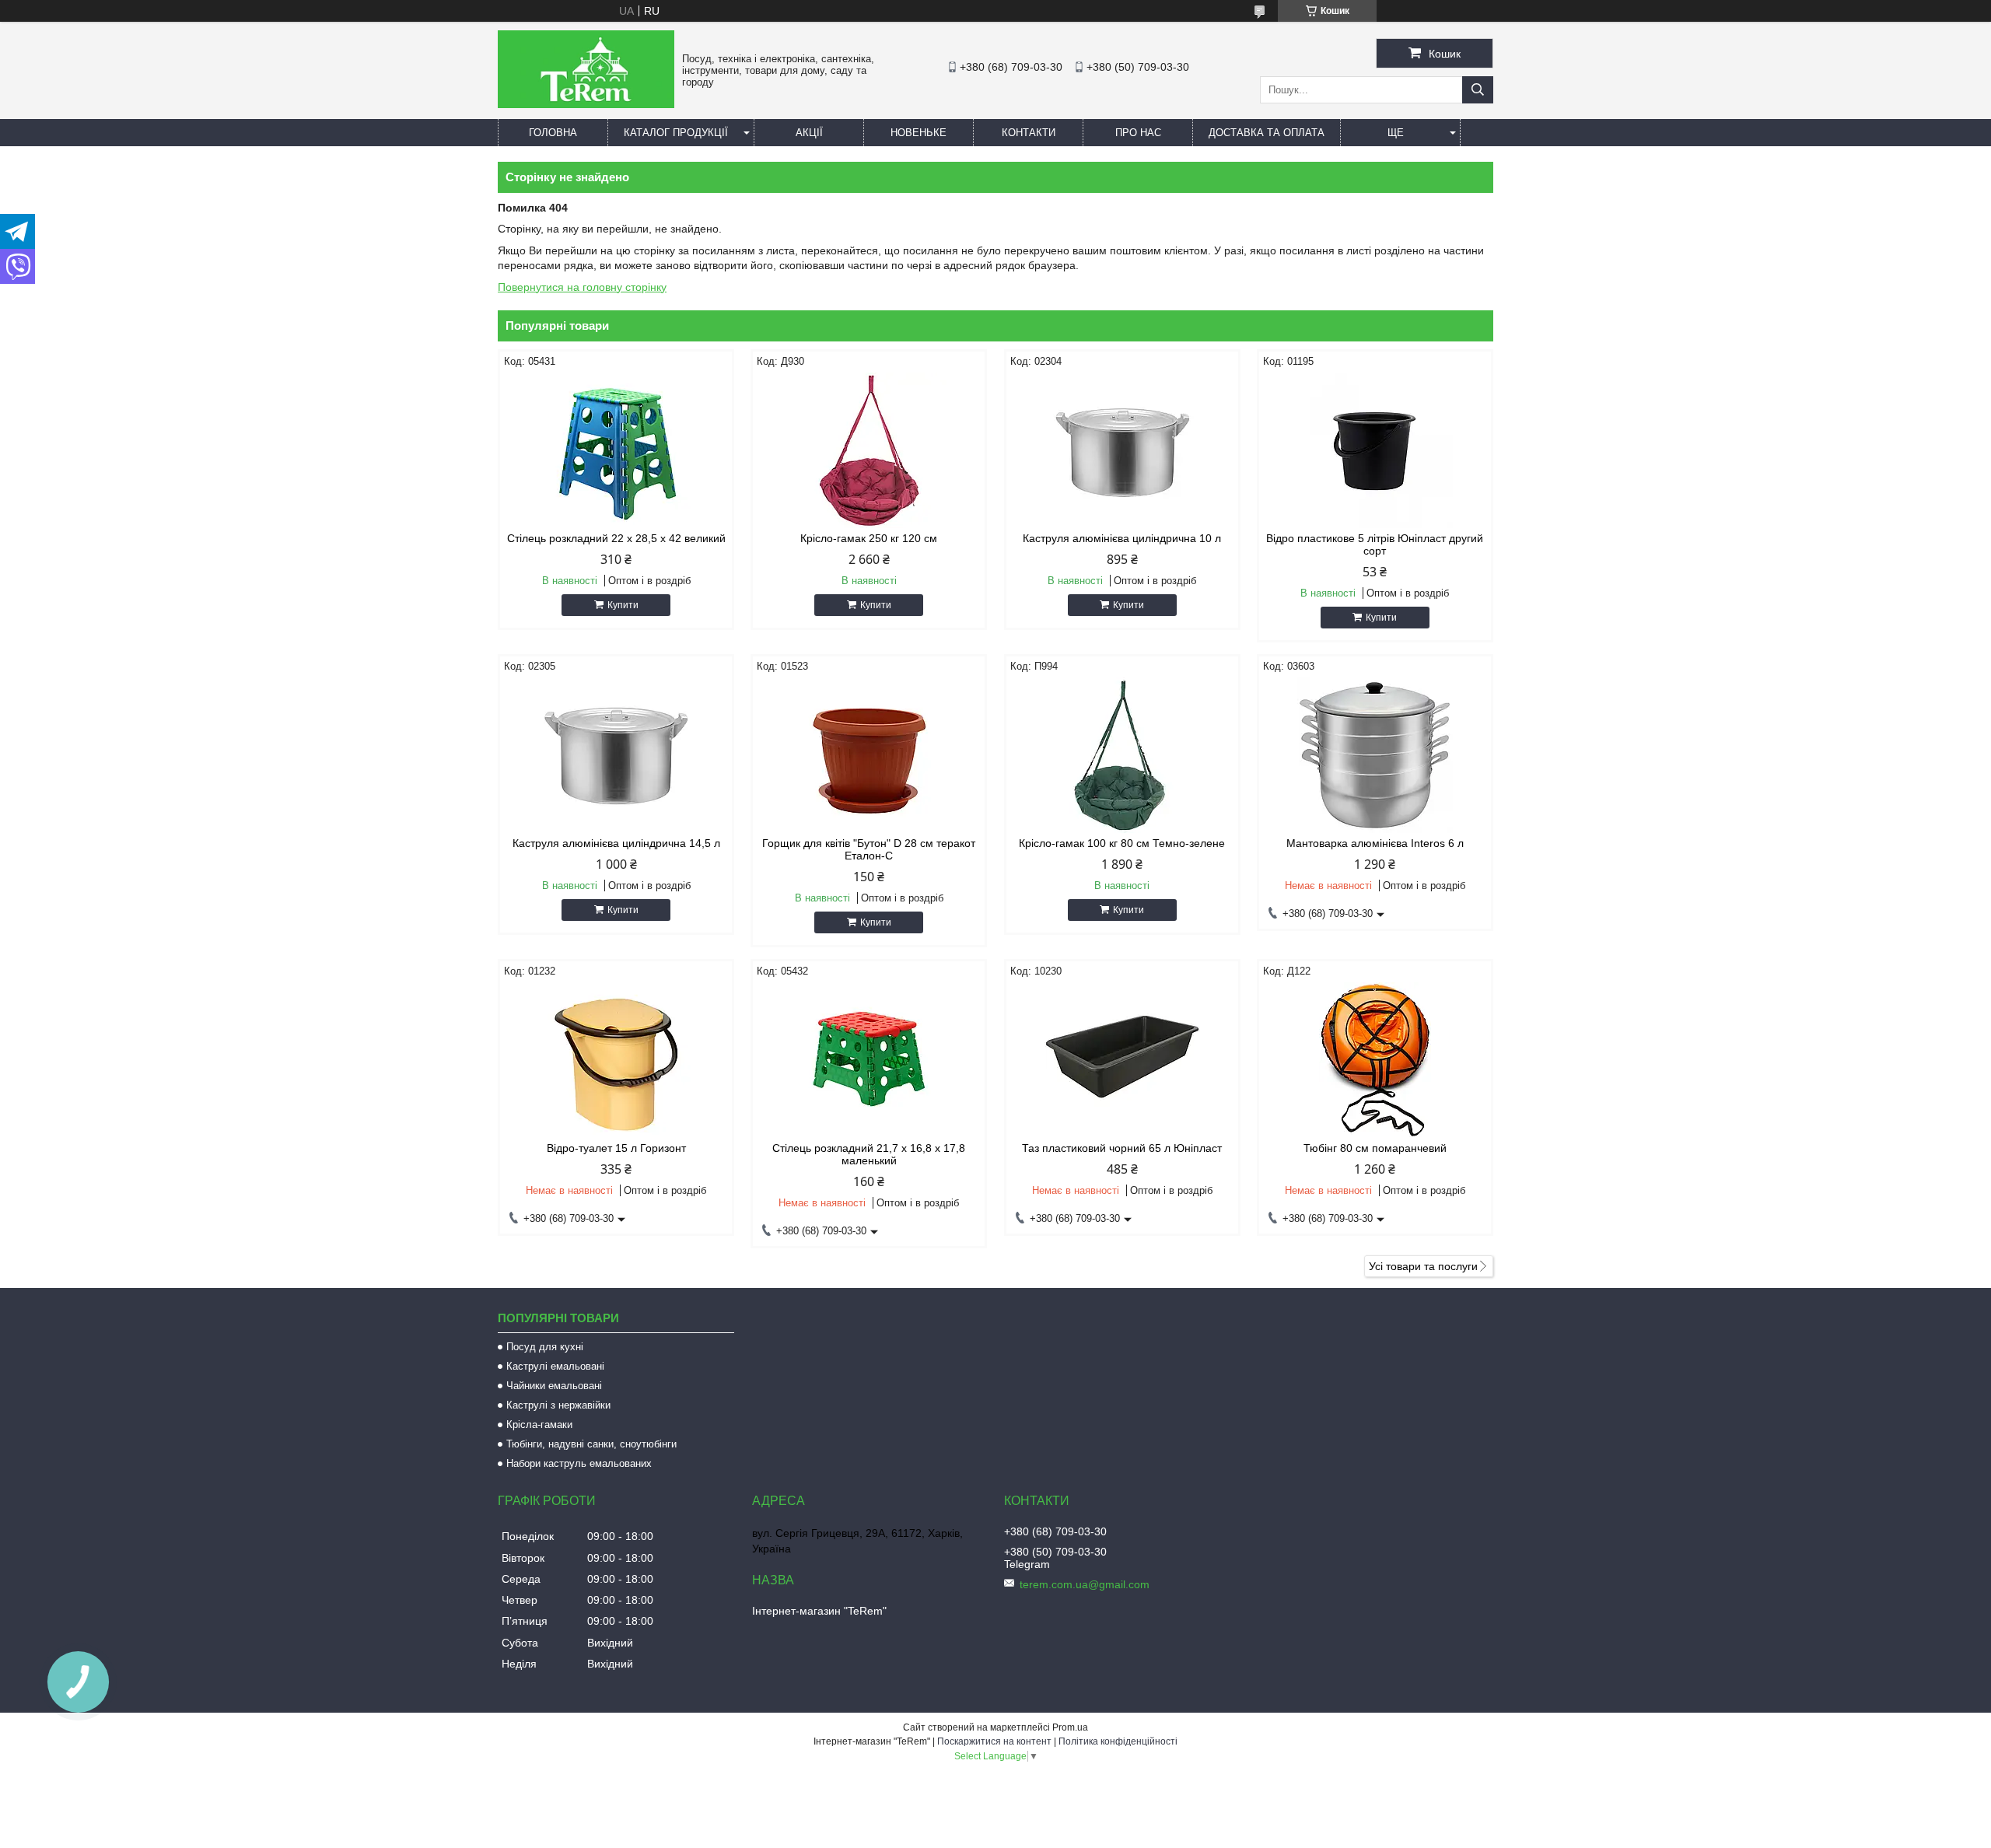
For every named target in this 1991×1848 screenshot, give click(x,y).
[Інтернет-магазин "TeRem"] (586, 104)
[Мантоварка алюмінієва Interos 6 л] (1375, 755)
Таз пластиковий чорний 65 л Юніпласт (1122, 1148)
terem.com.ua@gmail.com (1085, 1584)
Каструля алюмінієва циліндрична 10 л (1122, 538)
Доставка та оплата (1267, 133)
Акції (809, 133)
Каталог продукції (676, 133)
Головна (553, 133)
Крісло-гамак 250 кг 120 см (869, 538)
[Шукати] (1478, 90)
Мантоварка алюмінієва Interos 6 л (1375, 843)
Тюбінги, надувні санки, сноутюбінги (591, 1444)
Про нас (1138, 133)
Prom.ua (1070, 1727)
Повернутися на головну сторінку (582, 287)
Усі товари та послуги (1423, 1266)
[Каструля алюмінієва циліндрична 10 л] (1122, 450)
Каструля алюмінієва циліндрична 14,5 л (616, 843)
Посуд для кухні (545, 1347)
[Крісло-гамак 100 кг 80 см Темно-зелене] (1122, 755)
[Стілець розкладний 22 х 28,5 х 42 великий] (616, 450)
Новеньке (919, 133)
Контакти (1029, 133)
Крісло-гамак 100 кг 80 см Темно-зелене (1122, 843)
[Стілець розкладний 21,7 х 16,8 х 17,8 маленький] (869, 1060)
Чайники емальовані (554, 1386)
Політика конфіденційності (1118, 1741)
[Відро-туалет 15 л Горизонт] (616, 1060)
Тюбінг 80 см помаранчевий (1375, 1148)
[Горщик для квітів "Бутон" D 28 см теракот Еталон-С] (869, 755)
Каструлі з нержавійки (558, 1405)
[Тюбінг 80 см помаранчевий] (1375, 1060)
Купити (623, 605)
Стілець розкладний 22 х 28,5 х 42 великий (616, 538)
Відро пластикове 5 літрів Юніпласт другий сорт (1375, 544)
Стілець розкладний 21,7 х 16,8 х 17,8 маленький (869, 1154)
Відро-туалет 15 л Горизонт (616, 1148)
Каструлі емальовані (555, 1366)
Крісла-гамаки (539, 1424)
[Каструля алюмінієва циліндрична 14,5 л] (616, 755)
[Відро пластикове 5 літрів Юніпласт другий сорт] (1375, 450)
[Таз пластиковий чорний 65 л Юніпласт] (1122, 1060)
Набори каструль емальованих (579, 1463)
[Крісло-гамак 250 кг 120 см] (869, 450)
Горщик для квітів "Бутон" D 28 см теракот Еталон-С (869, 849)
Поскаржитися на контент (994, 1741)
